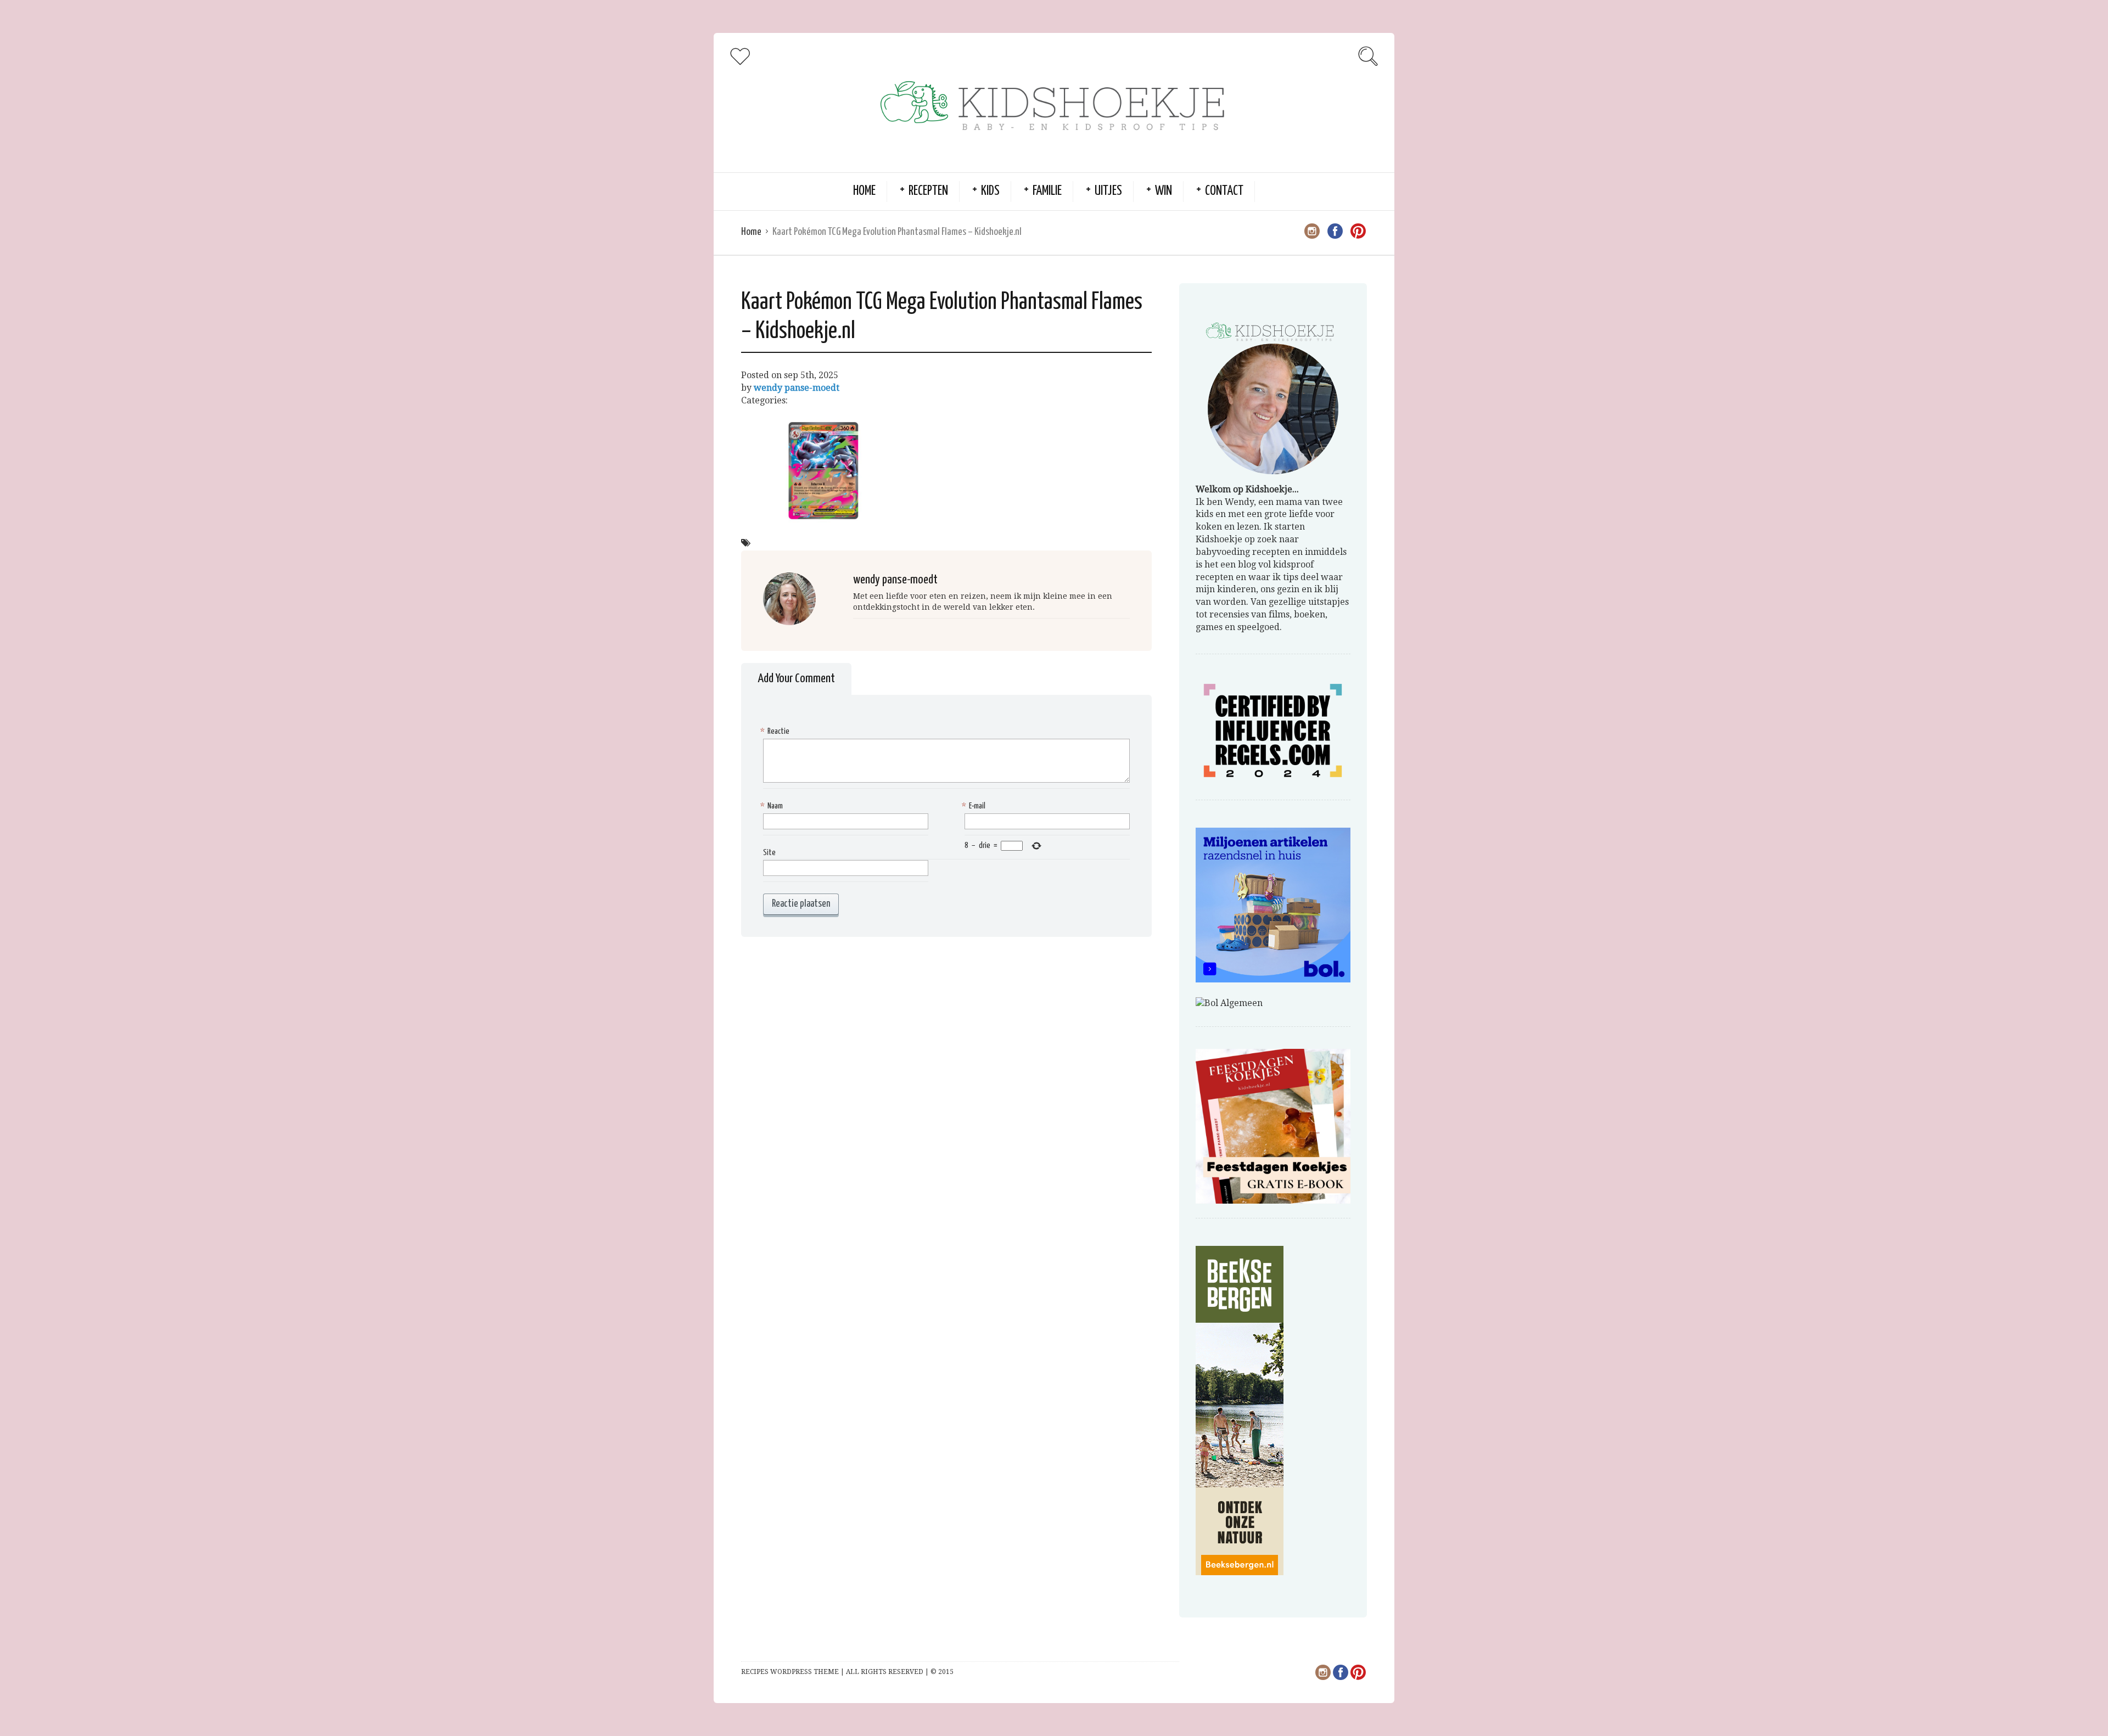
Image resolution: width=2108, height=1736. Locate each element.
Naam (773, 806)
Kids (990, 191)
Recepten (928, 191)
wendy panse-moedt (797, 388)
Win (1164, 191)
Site (769, 853)
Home (864, 191)
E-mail (975, 806)
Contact (1224, 191)
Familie (1047, 191)
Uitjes (1108, 191)
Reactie (776, 731)
